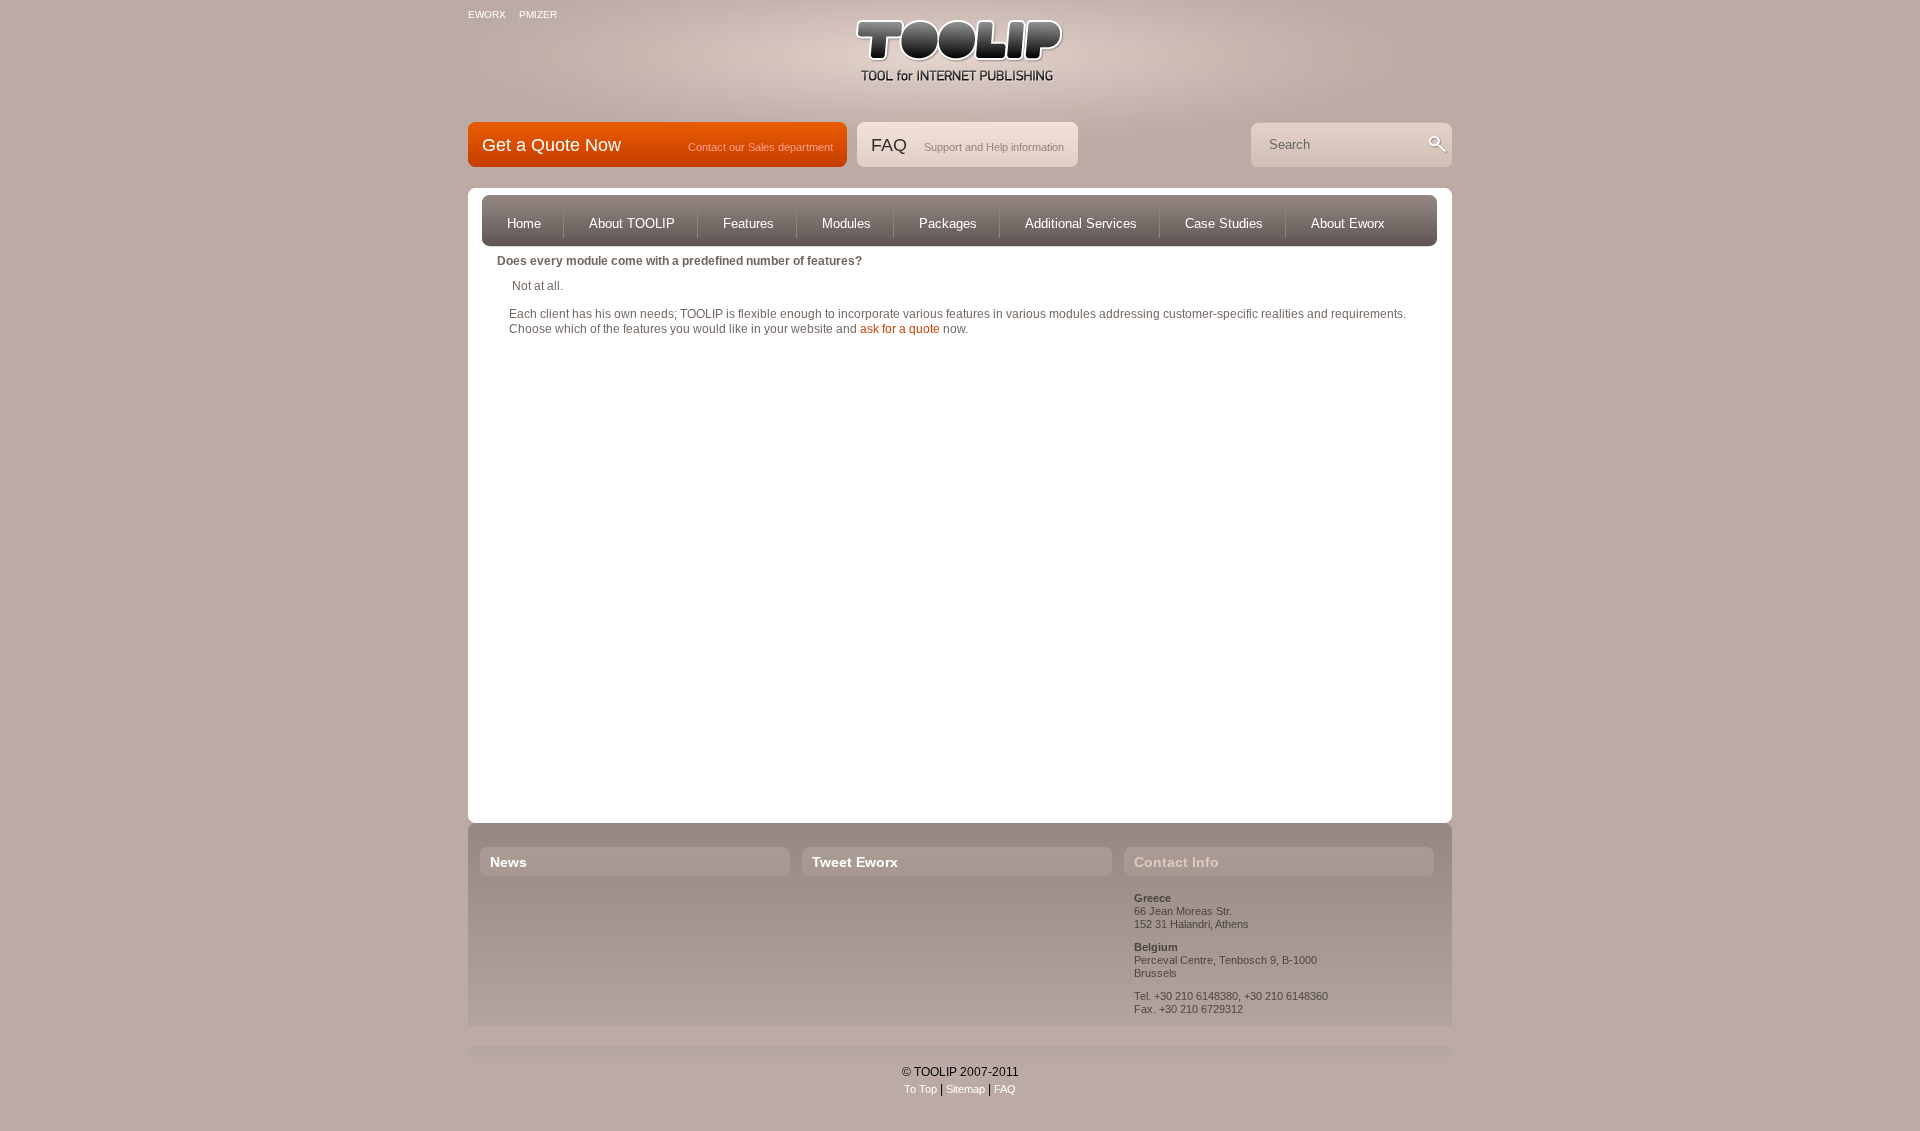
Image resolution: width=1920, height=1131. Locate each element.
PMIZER (538, 14)
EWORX (487, 14)
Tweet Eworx (855, 862)
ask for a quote (900, 329)
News (508, 862)
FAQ (889, 145)
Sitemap (965, 1089)
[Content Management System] (960, 51)
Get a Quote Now (551, 145)
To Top (920, 1089)
